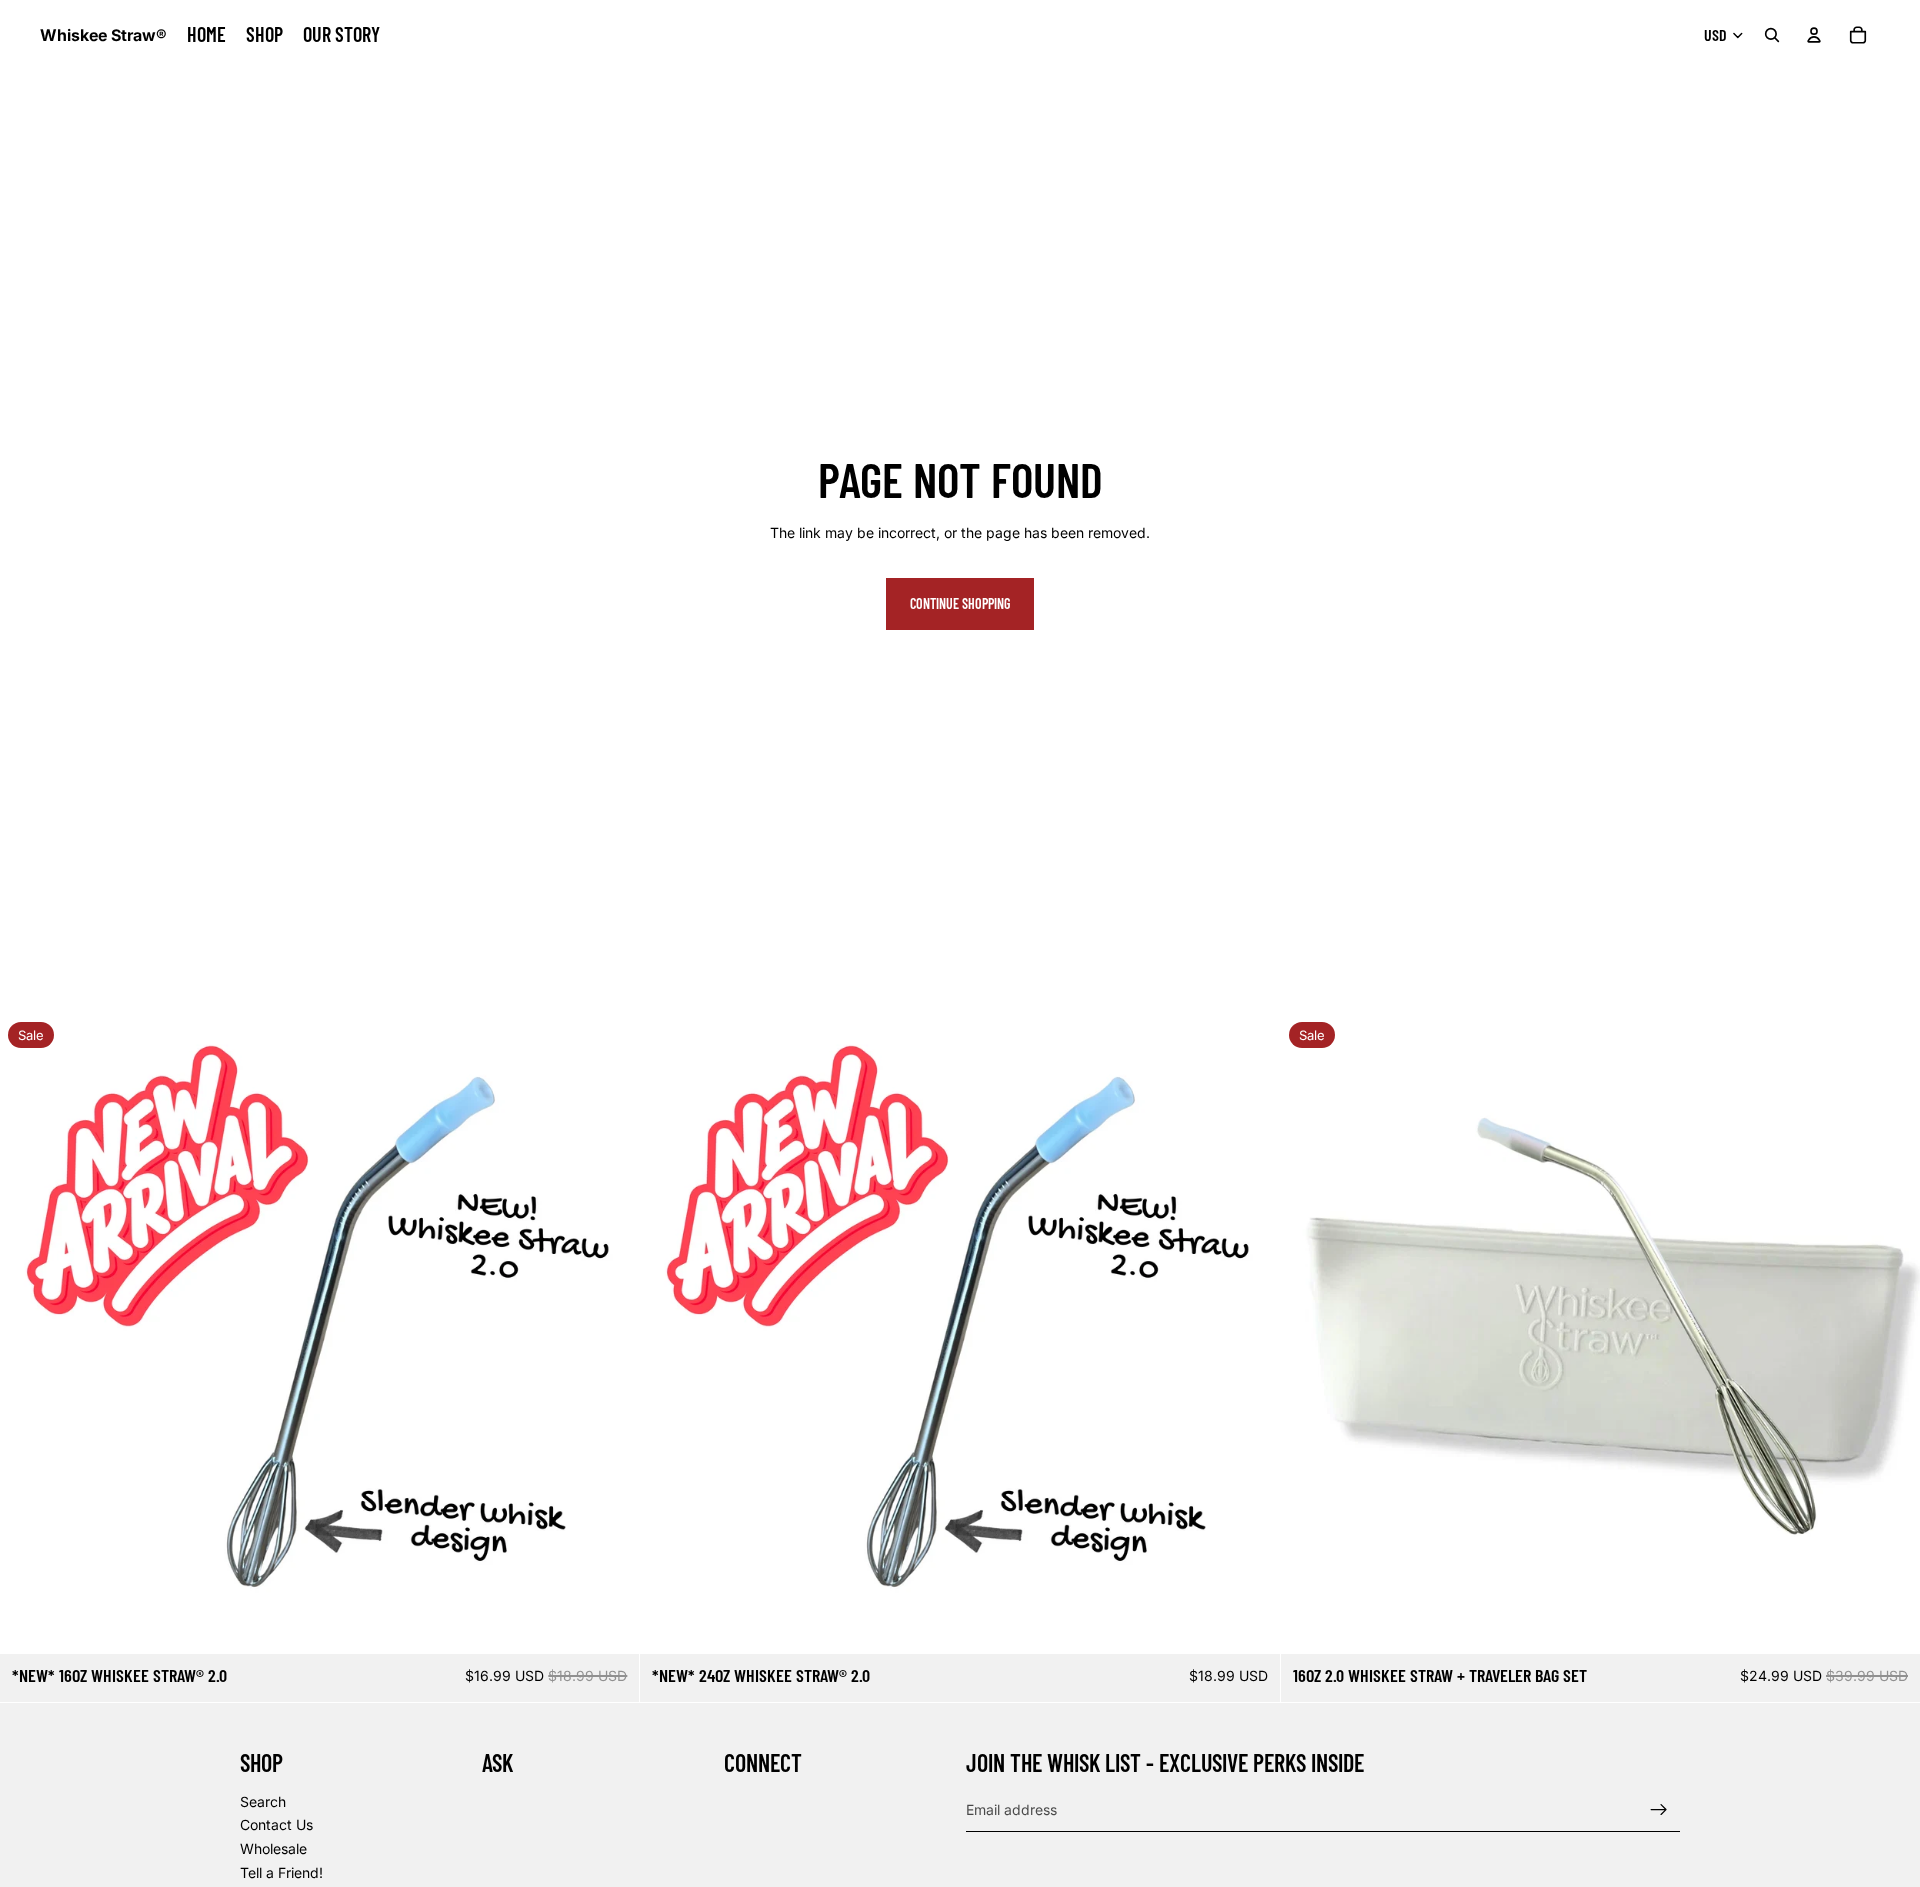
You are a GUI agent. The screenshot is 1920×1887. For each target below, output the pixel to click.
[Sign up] (1659, 1809)
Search (263, 1800)
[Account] (1814, 35)
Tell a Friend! (281, 1871)
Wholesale (273, 1848)
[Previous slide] (670, 1334)
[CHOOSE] (1889, 1623)
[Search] (1772, 35)
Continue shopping (960, 603)
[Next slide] (1250, 1334)
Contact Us (276, 1824)
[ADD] (609, 1623)
